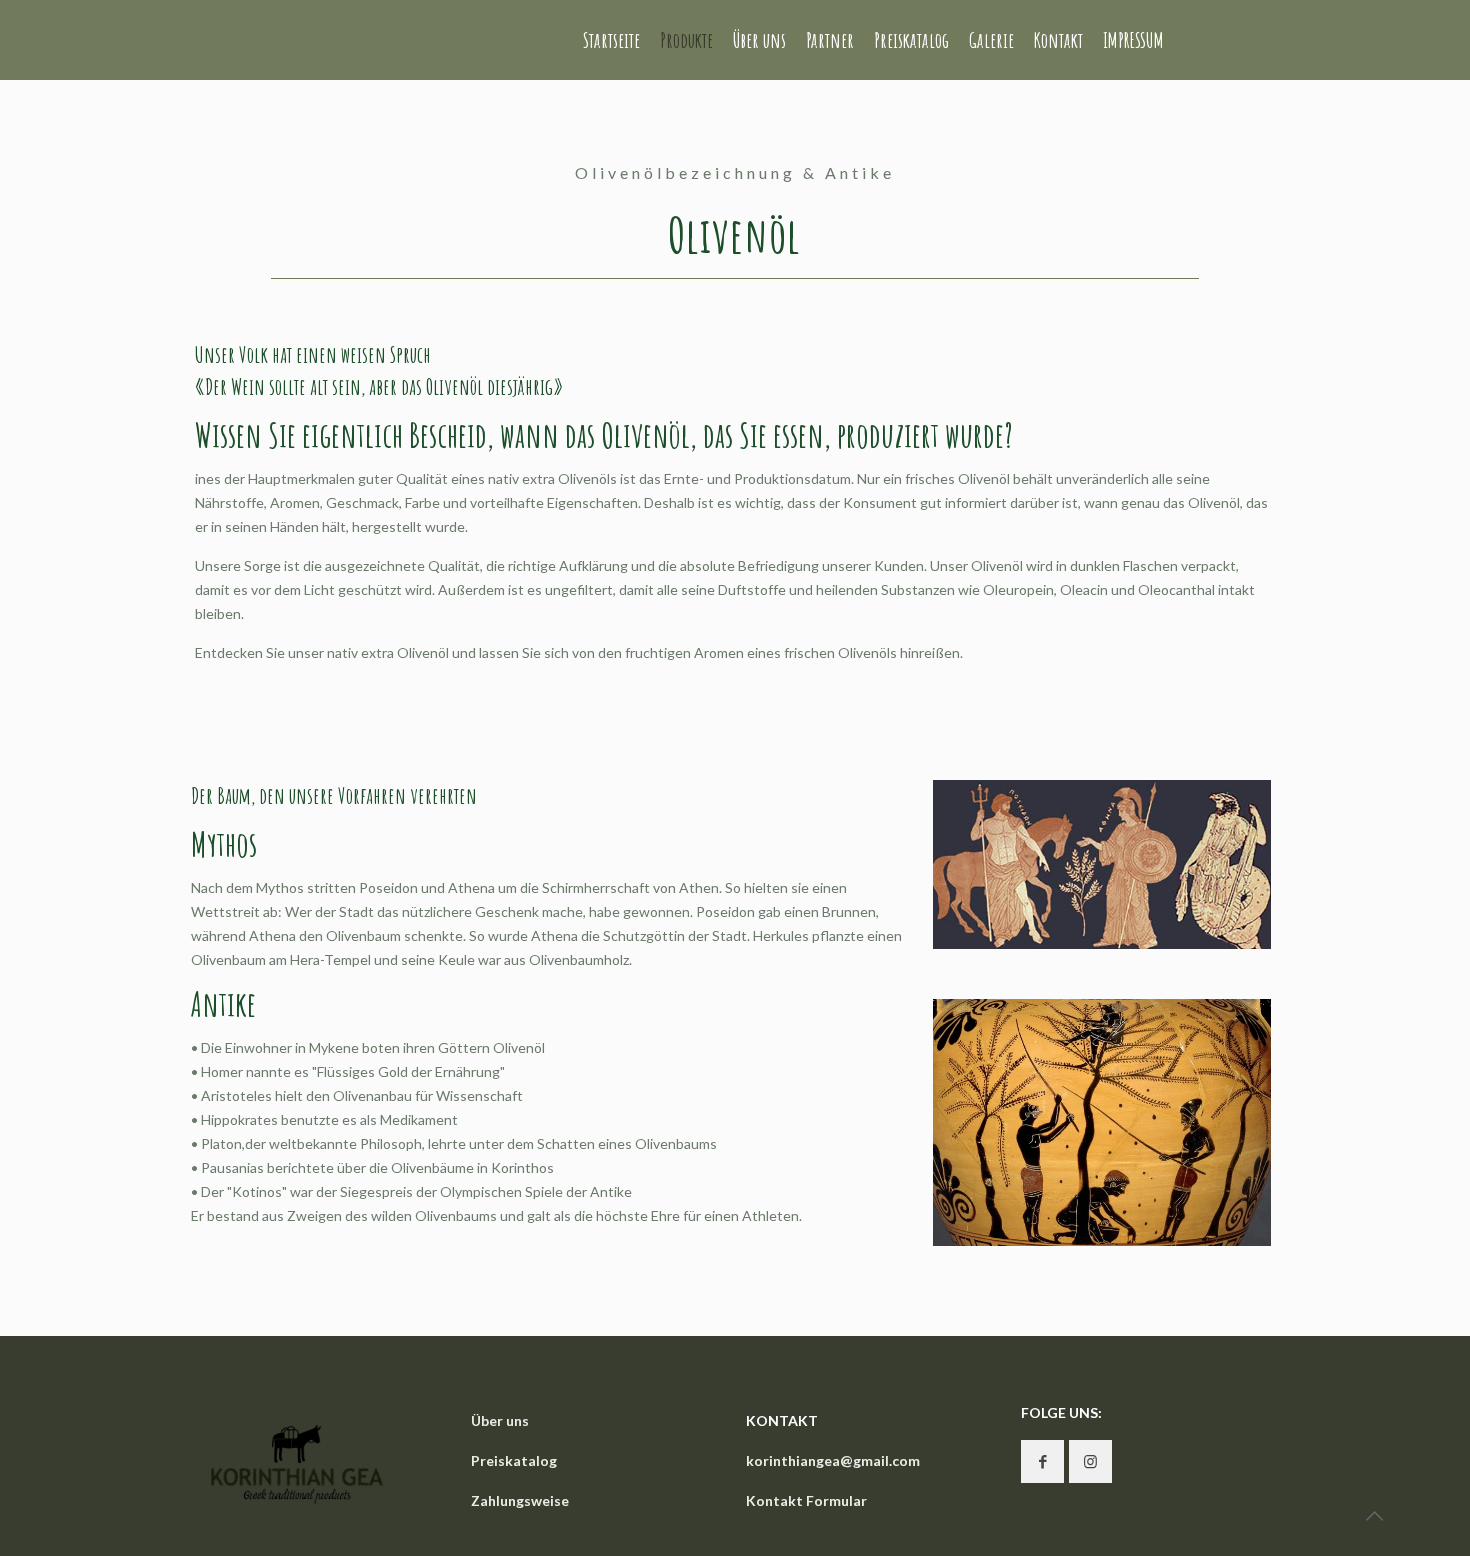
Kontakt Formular (806, 1500)
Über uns (500, 1420)
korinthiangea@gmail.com (833, 1460)
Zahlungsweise (520, 1500)
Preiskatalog (514, 1460)
